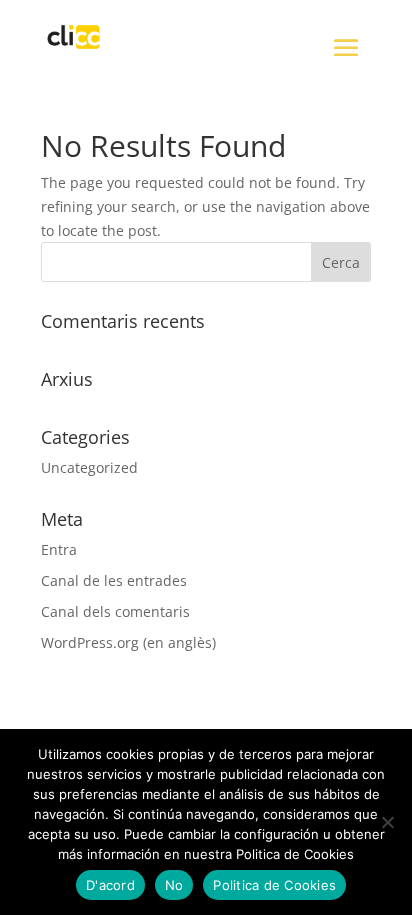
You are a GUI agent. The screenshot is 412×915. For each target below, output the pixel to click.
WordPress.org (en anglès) (128, 642)
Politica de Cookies (274, 885)
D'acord (110, 885)
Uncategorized (89, 467)
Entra (59, 549)
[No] (387, 822)
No (174, 885)
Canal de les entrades (114, 580)
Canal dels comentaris (115, 611)
